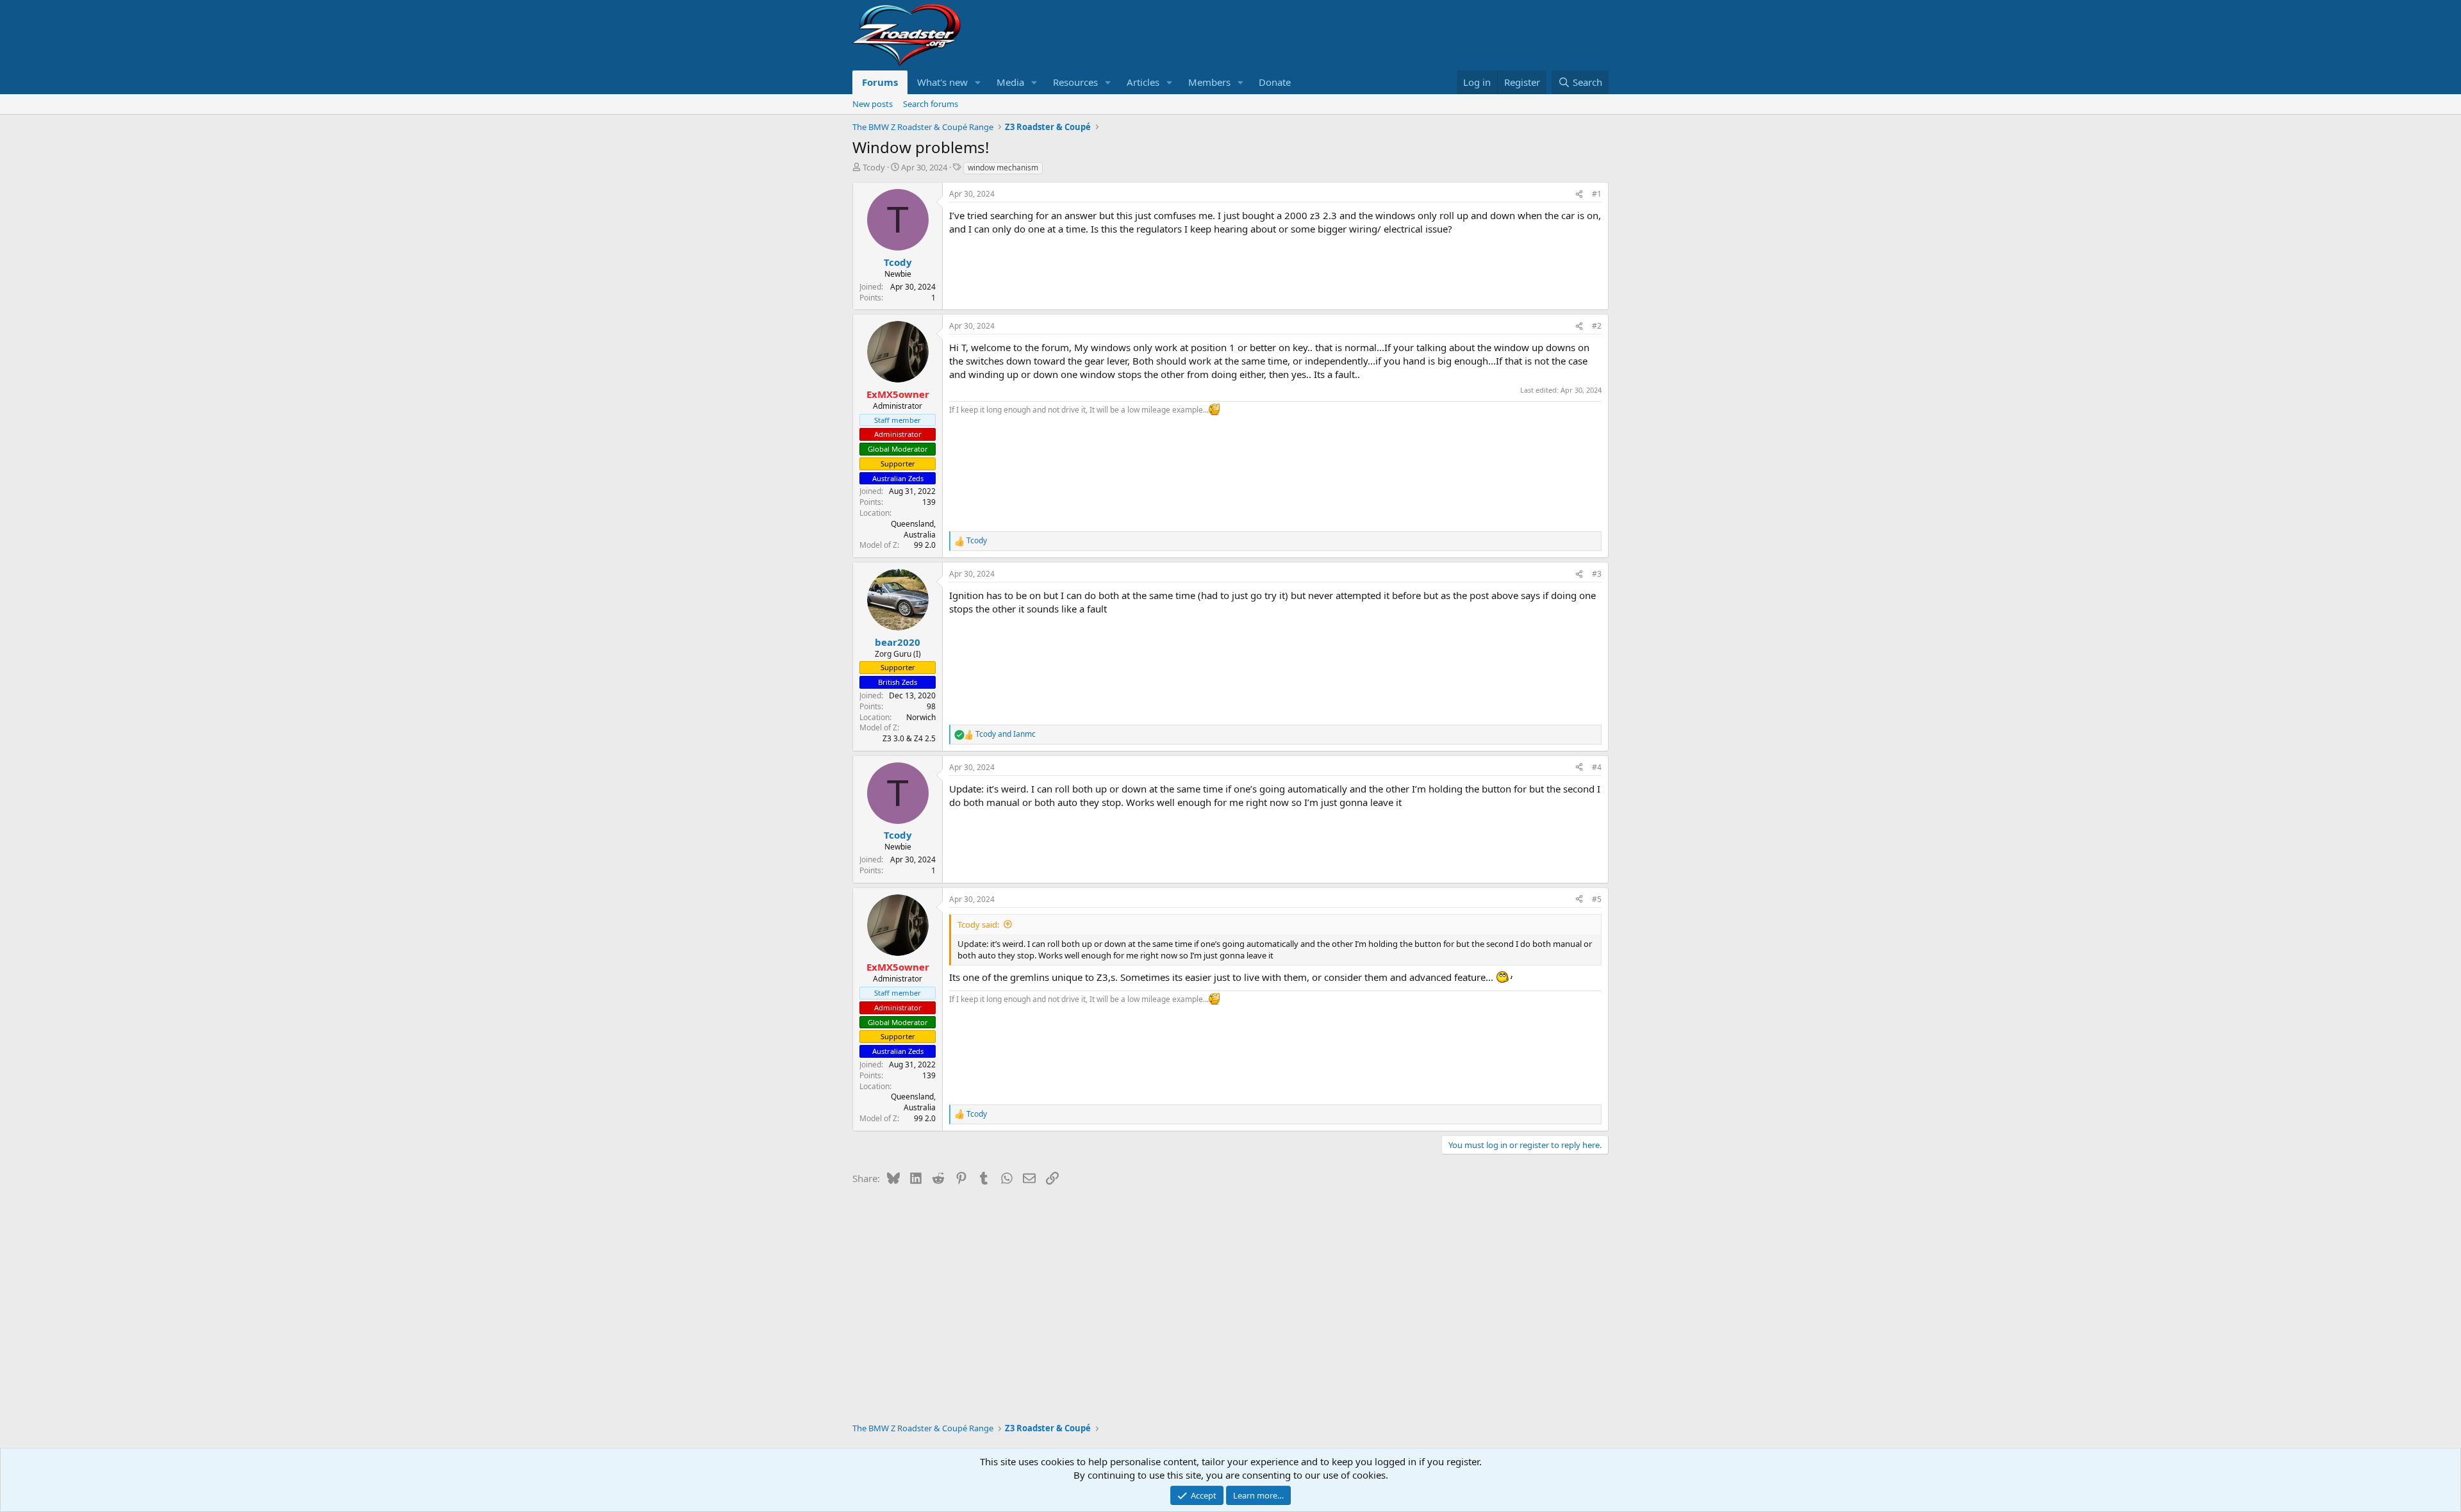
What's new (942, 82)
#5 (1597, 899)
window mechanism (1003, 168)
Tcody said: (978, 924)
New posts (873, 104)
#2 (1597, 326)
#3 (1597, 574)
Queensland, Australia (913, 529)
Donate (1275, 82)
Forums (880, 82)
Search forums (931, 104)
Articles (1143, 82)
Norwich (921, 717)
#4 (1597, 767)
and (1006, 734)
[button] (978, 82)
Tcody (874, 167)
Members (1209, 82)
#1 (1597, 194)
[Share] (1579, 194)
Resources (1075, 82)
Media (1010, 82)
